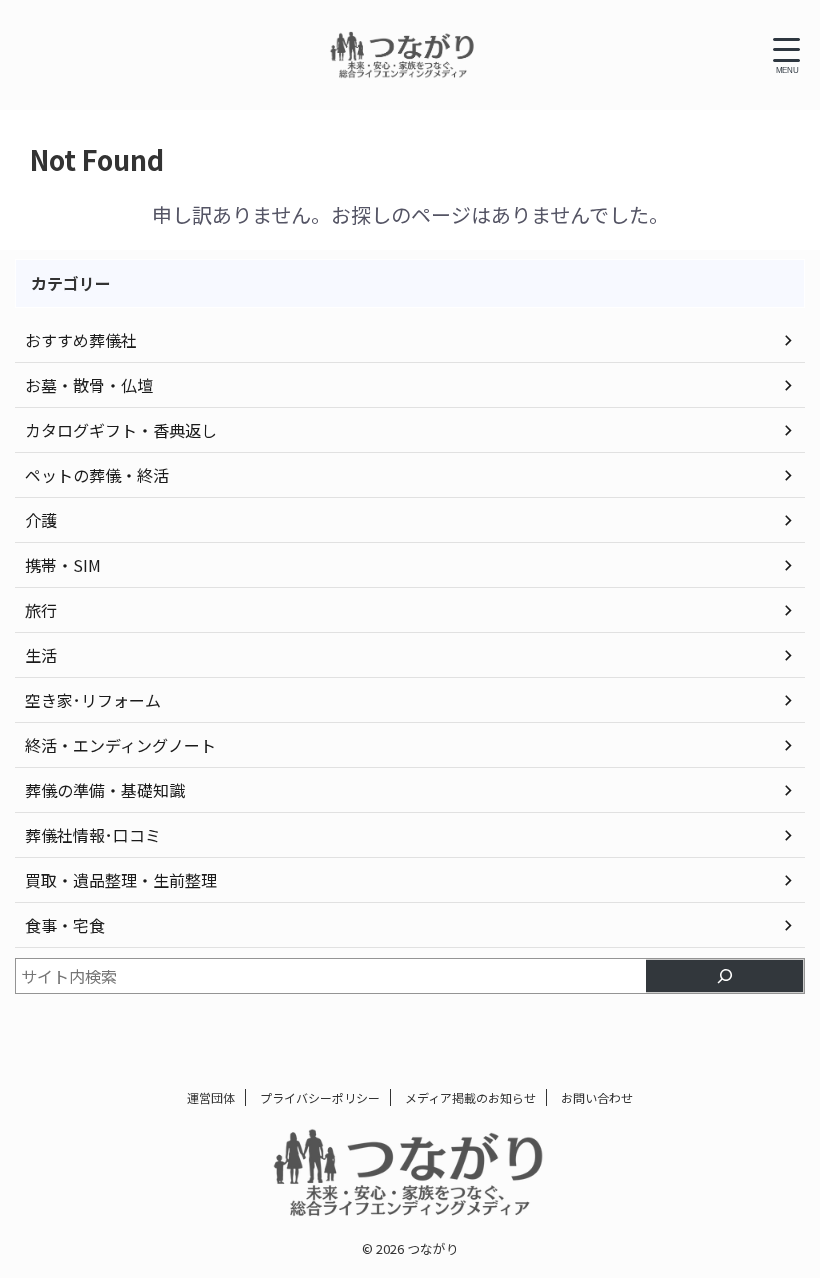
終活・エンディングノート (120, 745)
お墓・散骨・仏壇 (89, 385)
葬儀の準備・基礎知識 (105, 790)
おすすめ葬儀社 (81, 340)
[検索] (725, 976)
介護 (41, 520)
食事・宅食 (65, 925)
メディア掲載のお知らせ (470, 1097)
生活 (41, 655)
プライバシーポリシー (320, 1097)
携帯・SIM (63, 565)
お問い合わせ (597, 1097)
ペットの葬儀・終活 (97, 475)
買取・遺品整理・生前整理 (121, 880)
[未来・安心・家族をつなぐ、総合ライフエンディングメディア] (402, 55)
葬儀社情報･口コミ (93, 835)
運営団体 (211, 1097)
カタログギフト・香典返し (121, 430)
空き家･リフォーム (93, 700)
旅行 (41, 610)
